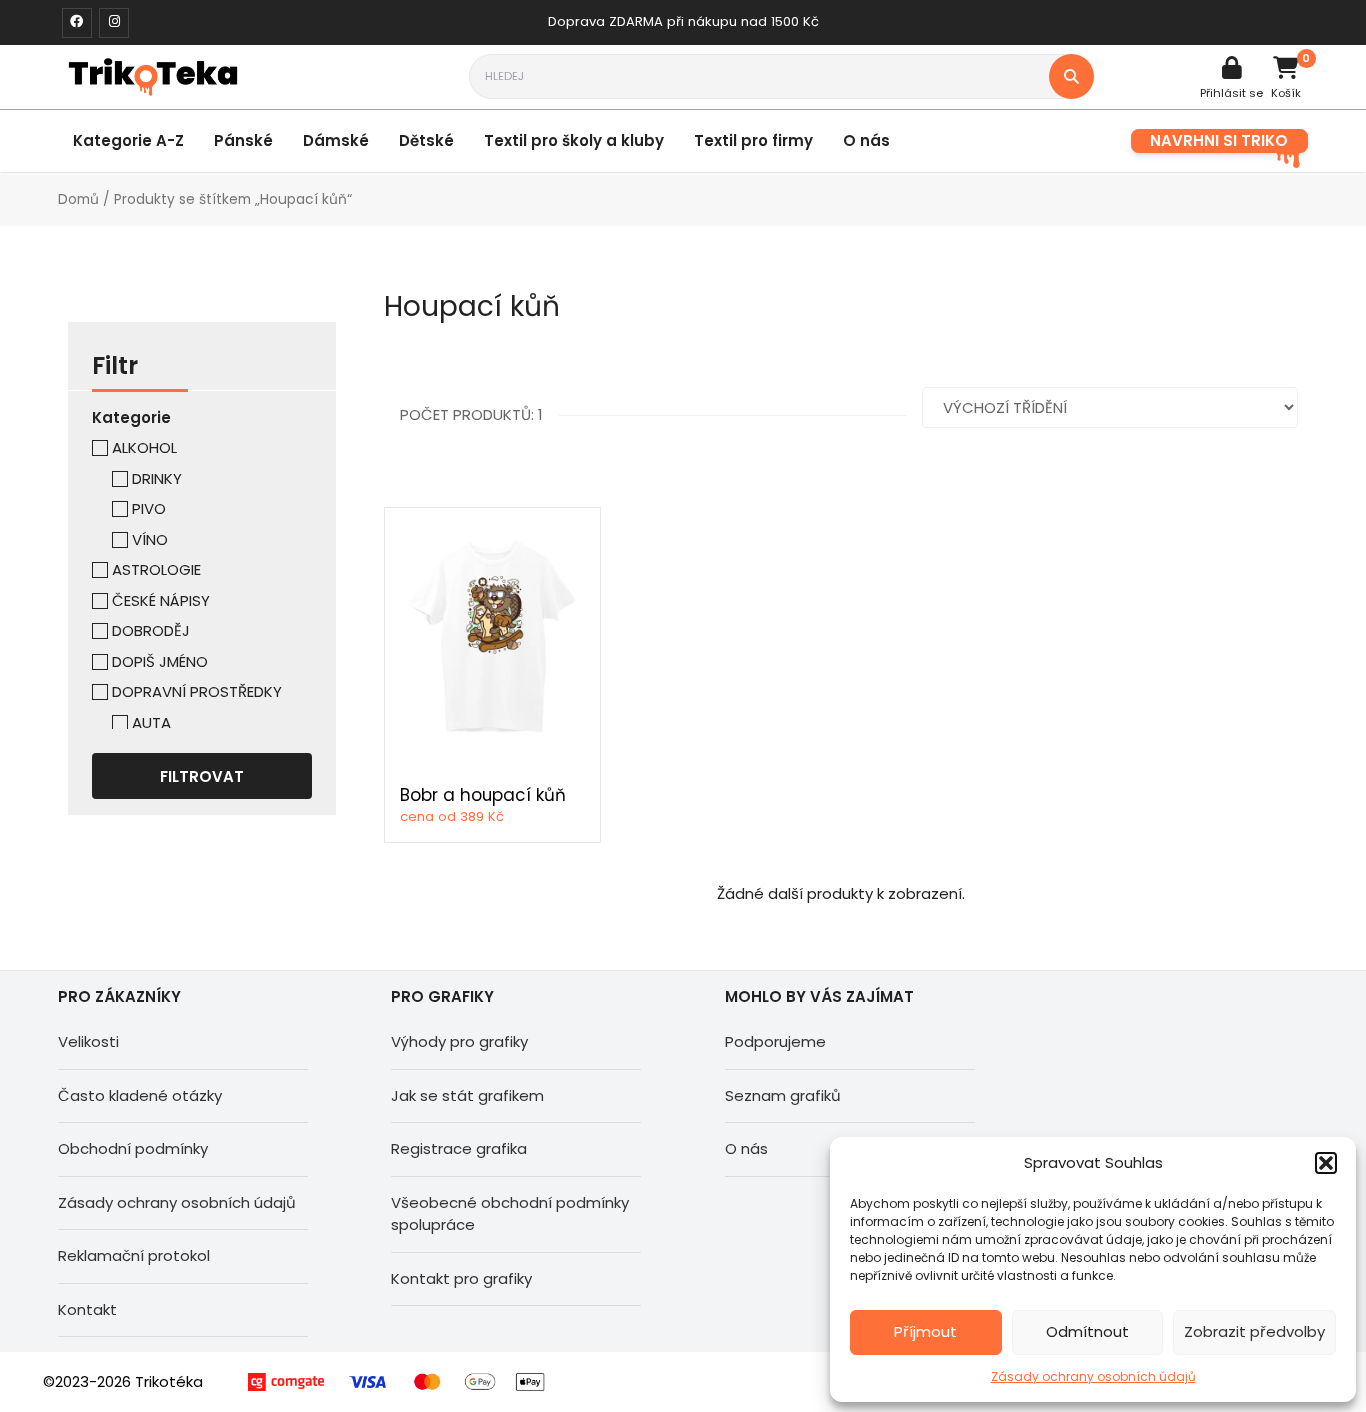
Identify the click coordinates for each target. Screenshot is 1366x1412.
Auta (151, 722)
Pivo (149, 508)
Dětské (426, 140)
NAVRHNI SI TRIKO (1219, 140)
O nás (866, 140)
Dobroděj (151, 630)
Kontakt (87, 1309)
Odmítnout (1087, 1331)
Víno (150, 539)
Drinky (157, 478)
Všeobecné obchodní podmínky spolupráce (510, 1214)
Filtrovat (202, 776)
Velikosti (88, 1041)
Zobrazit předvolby (1254, 1331)
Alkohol (144, 447)
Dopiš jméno (160, 661)
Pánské (243, 140)
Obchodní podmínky (133, 1148)
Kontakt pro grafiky (461, 1278)
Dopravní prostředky (197, 691)
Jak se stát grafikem (467, 1095)
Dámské (336, 140)
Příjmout (925, 1331)
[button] (1326, 1163)
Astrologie (156, 569)
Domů (78, 199)
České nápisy (161, 600)
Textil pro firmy (753, 140)
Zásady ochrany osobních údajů (1093, 1376)
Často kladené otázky (140, 1095)
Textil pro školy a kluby (574, 140)
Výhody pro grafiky (459, 1041)
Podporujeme (775, 1041)
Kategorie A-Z (128, 140)
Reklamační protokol (134, 1255)
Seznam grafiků (783, 1095)
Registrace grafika (459, 1148)
